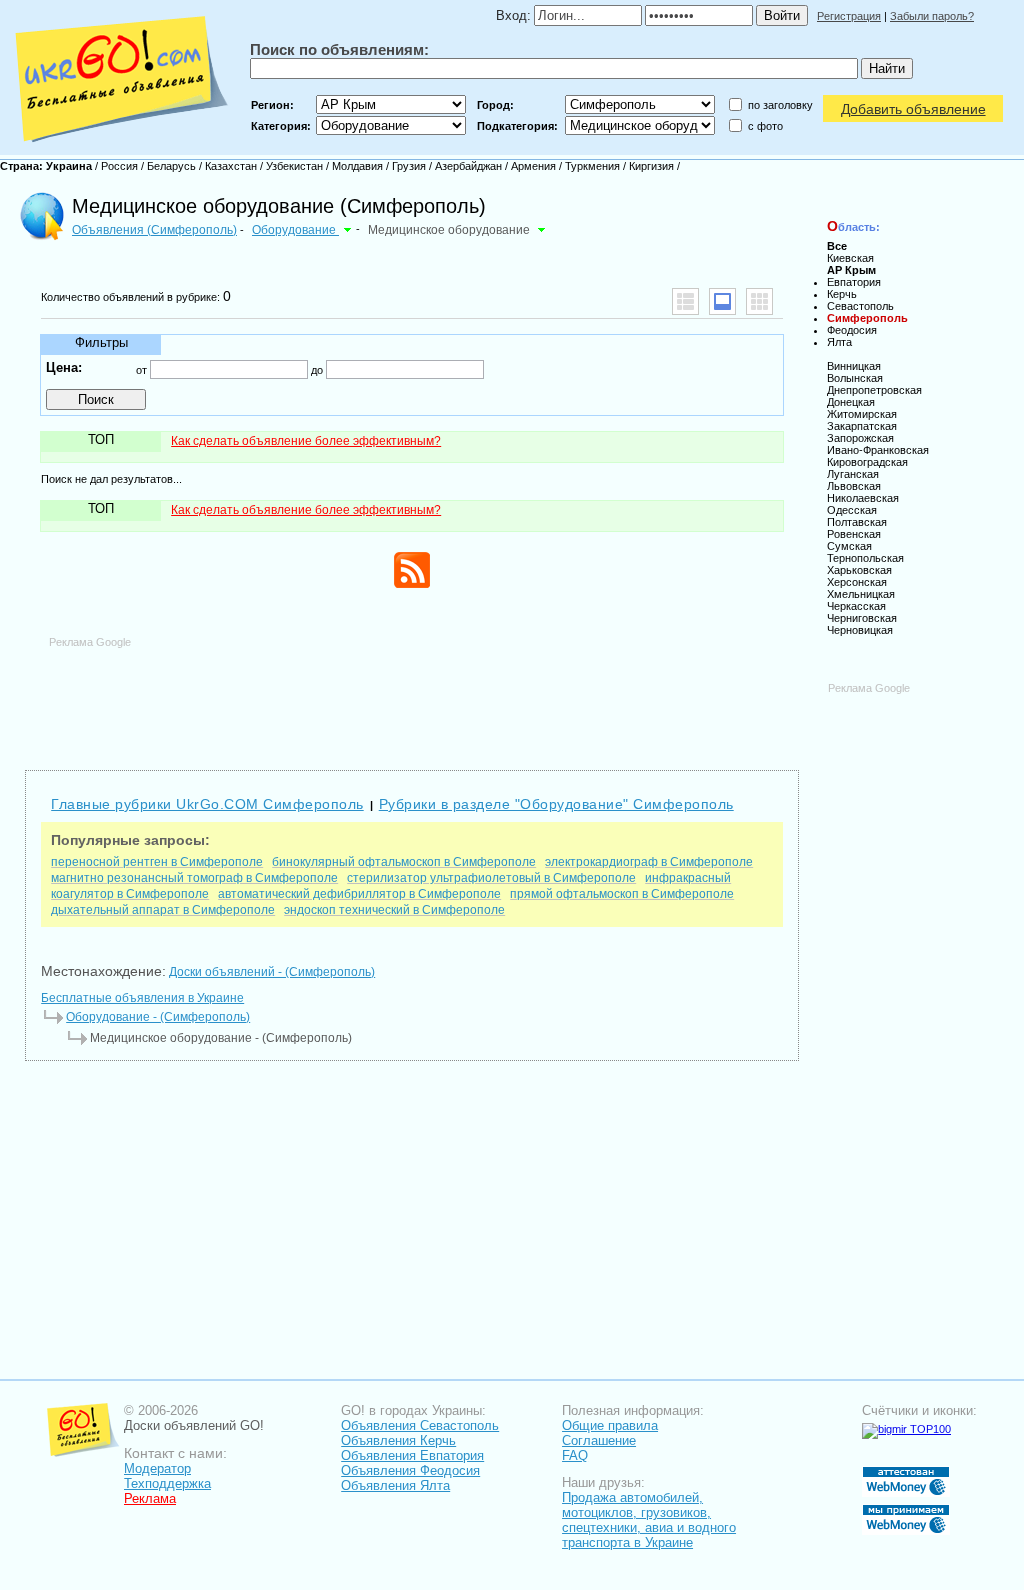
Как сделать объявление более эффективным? (306, 441)
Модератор (157, 1468)
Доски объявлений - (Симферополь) (272, 972)
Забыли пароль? (932, 16)
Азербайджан (468, 166)
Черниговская (862, 618)
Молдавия (357, 166)
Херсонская (857, 582)
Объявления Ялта (395, 1485)
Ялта (839, 342)
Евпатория (854, 282)
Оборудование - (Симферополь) (158, 1017)
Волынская (855, 378)
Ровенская (854, 534)
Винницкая (854, 366)
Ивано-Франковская (878, 450)
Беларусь (171, 166)
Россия (119, 166)
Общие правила (610, 1425)
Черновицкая (860, 630)
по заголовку (780, 105)
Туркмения (592, 166)
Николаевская (863, 498)
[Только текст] (685, 301)
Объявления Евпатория (412, 1455)
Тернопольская (865, 558)
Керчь (842, 294)
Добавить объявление (913, 109)
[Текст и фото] (722, 301)
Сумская (849, 546)
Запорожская (860, 438)
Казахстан (231, 166)
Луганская (853, 474)
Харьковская (859, 570)
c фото (765, 126)
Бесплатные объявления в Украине (142, 998)
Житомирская (862, 414)
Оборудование (295, 230)
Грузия (409, 166)
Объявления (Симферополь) (154, 230)
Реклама (150, 1498)
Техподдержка (167, 1483)
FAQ (575, 1455)
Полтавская (857, 522)
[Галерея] (759, 301)
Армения (533, 166)
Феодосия (852, 330)
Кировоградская (867, 462)
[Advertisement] (412, 694)
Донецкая (851, 402)
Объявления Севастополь (420, 1425)
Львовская (854, 486)
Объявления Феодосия (410, 1470)
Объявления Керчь (398, 1440)
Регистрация (849, 16)
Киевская (850, 258)
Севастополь (860, 306)
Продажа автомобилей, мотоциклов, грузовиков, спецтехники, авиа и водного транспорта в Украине (649, 1520)
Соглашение (599, 1440)
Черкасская (856, 606)
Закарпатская (862, 426)
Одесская (852, 510)
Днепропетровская (874, 390)
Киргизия (651, 166)
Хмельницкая (861, 594)
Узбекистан (294, 166)
